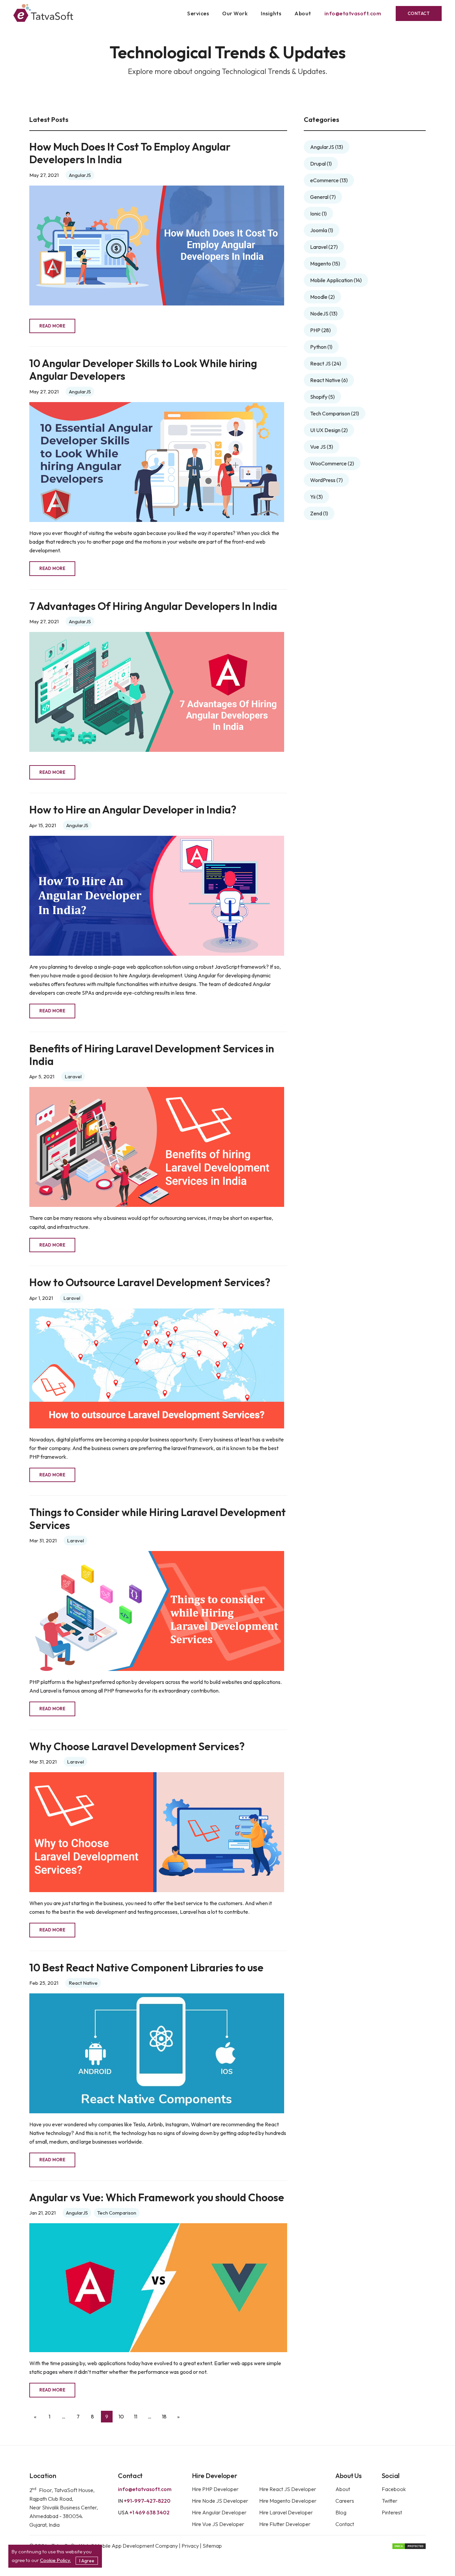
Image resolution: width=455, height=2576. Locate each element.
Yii (316, 497)
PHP (320, 330)
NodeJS (324, 313)
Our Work (235, 13)
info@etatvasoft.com (353, 13)
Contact (419, 13)
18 (164, 2416)
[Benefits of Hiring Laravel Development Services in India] (157, 1147)
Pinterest (392, 2512)
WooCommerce (332, 463)
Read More (52, 326)
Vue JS (322, 447)
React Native (83, 1983)
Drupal (321, 164)
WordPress (326, 480)
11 (136, 2416)
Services (198, 13)
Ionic (318, 214)
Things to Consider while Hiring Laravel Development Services (158, 1519)
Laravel (73, 1076)
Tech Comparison (117, 2213)
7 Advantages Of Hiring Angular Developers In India (153, 606)
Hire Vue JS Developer (218, 2524)
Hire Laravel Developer (286, 2512)
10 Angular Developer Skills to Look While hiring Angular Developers (143, 370)
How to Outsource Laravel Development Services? (150, 1282)
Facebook (394, 2489)
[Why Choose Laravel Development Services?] (157, 1832)
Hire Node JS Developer (220, 2501)
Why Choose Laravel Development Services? (137, 1746)
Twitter (390, 2501)
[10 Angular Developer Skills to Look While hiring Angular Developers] (157, 462)
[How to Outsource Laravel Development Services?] (157, 1368)
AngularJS (80, 175)
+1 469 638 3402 (144, 2512)
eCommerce (329, 180)
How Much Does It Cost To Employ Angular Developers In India (130, 153)
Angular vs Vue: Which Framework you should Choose (157, 2197)
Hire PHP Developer (215, 2489)
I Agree (87, 2561)
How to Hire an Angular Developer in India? (133, 810)
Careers (345, 2501)
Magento (325, 263)
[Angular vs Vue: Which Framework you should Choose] (158, 2288)
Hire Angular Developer (219, 2512)
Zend (319, 513)
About (303, 13)
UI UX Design (329, 430)
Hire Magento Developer (288, 2501)
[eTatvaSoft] (43, 14)
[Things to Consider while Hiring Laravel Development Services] (157, 1611)
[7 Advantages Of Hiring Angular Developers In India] (157, 692)
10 (121, 2416)
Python (321, 347)
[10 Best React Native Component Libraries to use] (157, 2053)
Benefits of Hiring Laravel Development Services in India (152, 1055)
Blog (341, 2512)
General (323, 197)
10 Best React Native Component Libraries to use (146, 1968)
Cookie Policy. (55, 2560)
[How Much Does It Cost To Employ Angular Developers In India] (157, 246)
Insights (271, 13)
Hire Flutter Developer (285, 2524)
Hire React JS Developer (288, 2489)
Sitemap (212, 2546)
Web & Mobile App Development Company (128, 2546)
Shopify (322, 397)
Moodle (322, 297)
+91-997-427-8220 (144, 2501)
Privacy (191, 2546)
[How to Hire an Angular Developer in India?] (157, 896)
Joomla (322, 230)
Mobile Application (336, 280)
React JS (326, 363)
